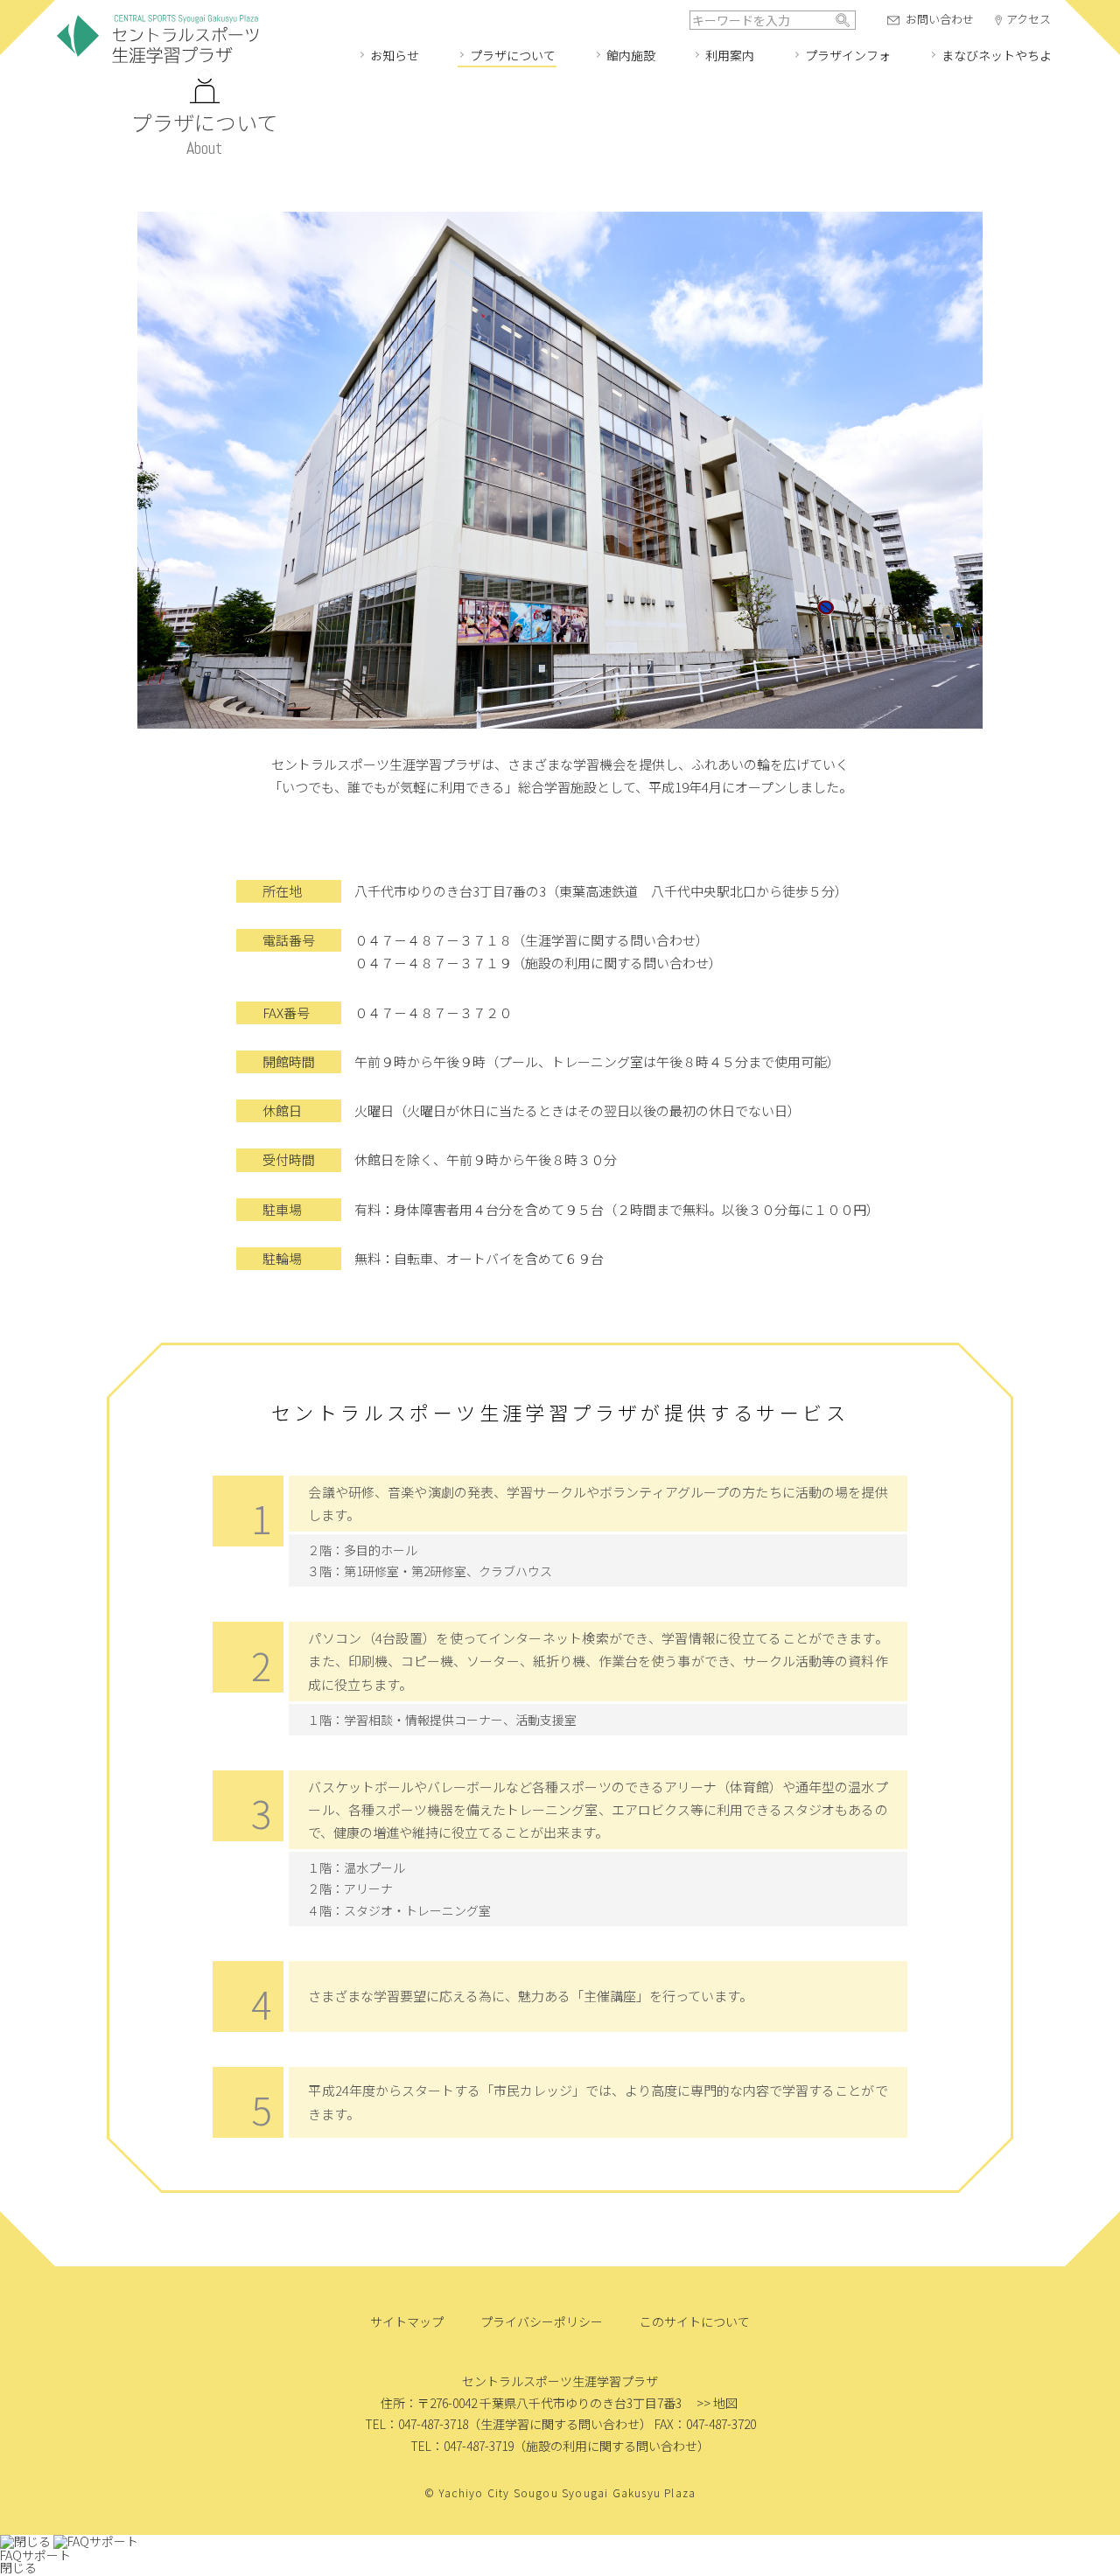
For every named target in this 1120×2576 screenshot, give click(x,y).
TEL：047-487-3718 (416, 2424)
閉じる (18, 2567)
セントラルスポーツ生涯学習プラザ (157, 40)
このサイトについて (695, 2321)
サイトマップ (407, 2321)
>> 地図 (717, 2403)
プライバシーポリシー (542, 2321)
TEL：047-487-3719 (462, 2446)
